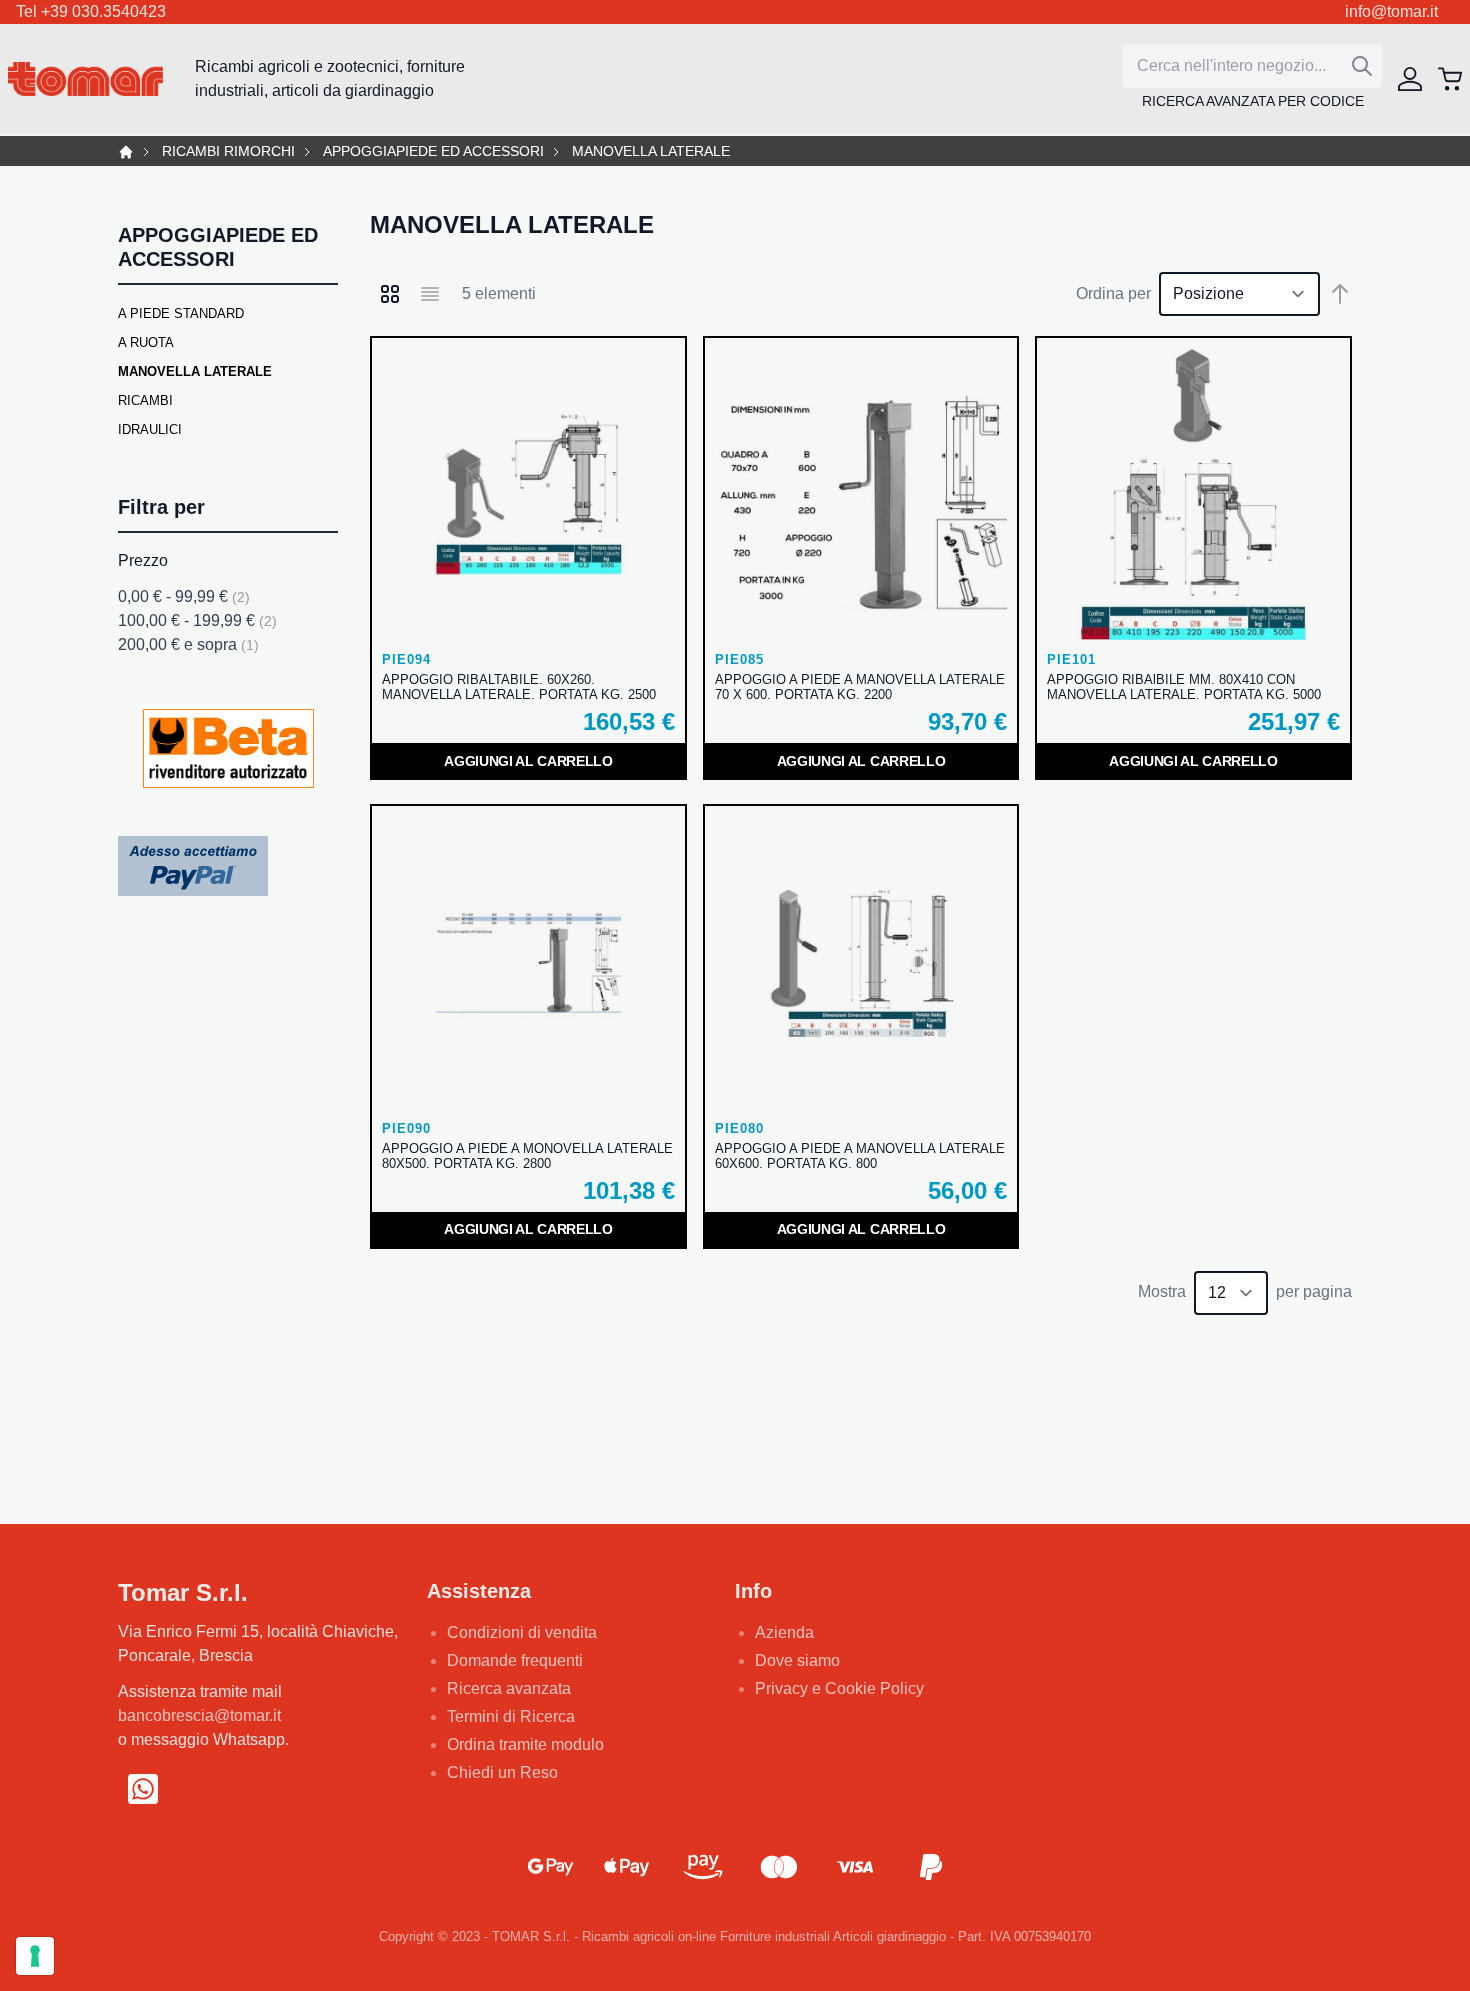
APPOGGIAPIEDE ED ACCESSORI (433, 151)
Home (126, 152)
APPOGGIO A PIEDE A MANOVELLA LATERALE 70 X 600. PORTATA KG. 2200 (860, 687)
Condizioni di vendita (522, 1632)
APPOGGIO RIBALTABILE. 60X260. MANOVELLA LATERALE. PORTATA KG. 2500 (519, 687)
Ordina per (1113, 293)
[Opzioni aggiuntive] (193, 865)
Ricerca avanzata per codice (1253, 101)
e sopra (188, 644)
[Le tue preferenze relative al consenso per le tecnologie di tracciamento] (35, 1956)
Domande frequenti (515, 1660)
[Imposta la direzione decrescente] (1340, 294)
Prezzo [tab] (143, 560)
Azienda (784, 1632)
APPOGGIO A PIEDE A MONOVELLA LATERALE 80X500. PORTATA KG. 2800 (527, 1156)
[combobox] (1252, 66)
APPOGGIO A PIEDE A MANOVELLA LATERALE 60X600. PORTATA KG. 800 (860, 1156)
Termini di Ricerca (511, 1716)
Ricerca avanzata (509, 1688)
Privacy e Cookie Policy (839, 1688)
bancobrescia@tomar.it (199, 1715)
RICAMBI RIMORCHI (228, 151)
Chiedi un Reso (502, 1772)
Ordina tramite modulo (525, 1744)
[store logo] (85, 79)
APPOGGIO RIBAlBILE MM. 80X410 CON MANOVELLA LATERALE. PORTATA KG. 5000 (1184, 687)
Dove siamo (797, 1660)
